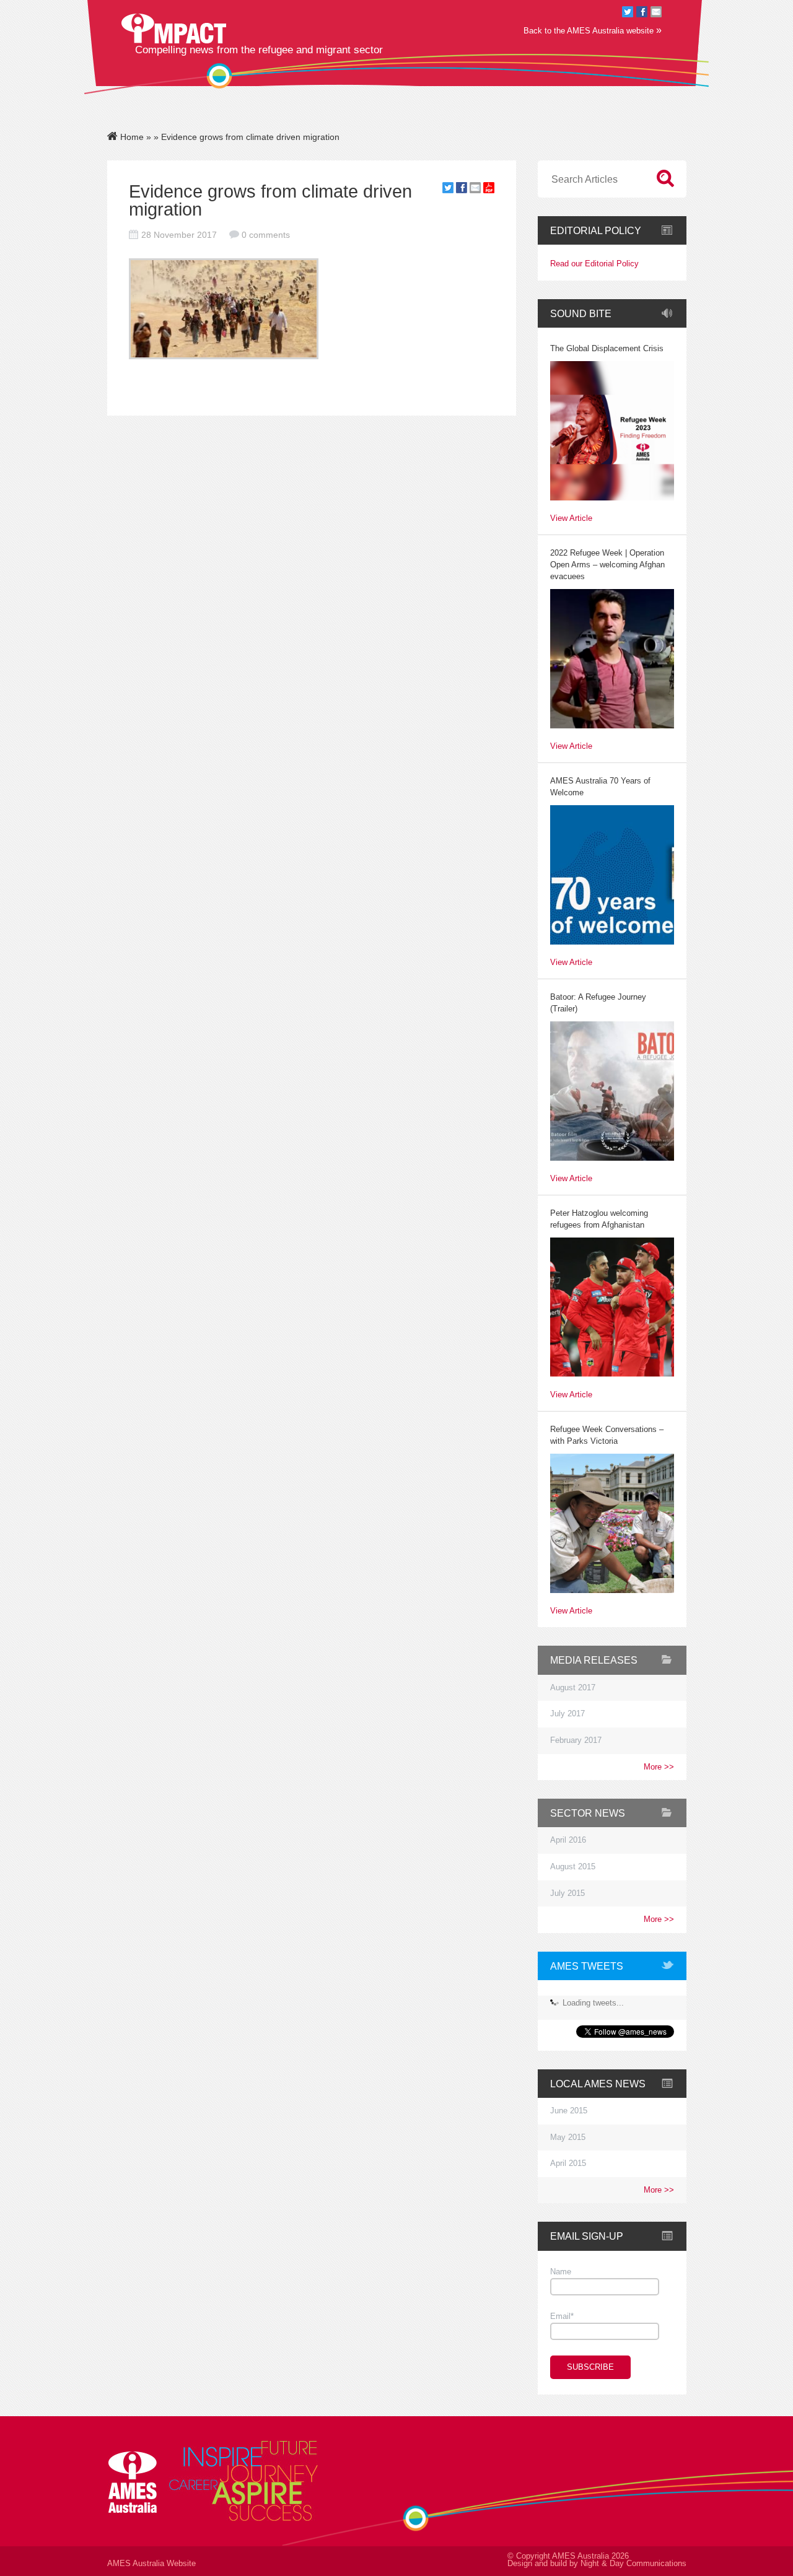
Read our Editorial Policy (594, 264)
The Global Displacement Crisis (607, 349)
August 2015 (573, 1867)
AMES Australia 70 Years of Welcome (600, 787)
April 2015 (568, 2163)
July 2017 (567, 1714)
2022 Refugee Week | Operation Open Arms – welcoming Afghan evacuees (607, 565)
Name (561, 2272)
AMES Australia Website (151, 2564)
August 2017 (573, 1688)
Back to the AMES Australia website (593, 30)
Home (131, 137)
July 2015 (567, 1893)
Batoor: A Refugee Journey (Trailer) (598, 1003)
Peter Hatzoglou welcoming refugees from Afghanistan (599, 1219)
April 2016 (568, 1840)
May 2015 (568, 2137)
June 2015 (569, 2111)
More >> (659, 1767)
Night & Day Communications (633, 2564)
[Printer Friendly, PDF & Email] (489, 190)
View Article (571, 519)
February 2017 (576, 1740)
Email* (562, 2316)
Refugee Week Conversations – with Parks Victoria (607, 1435)
